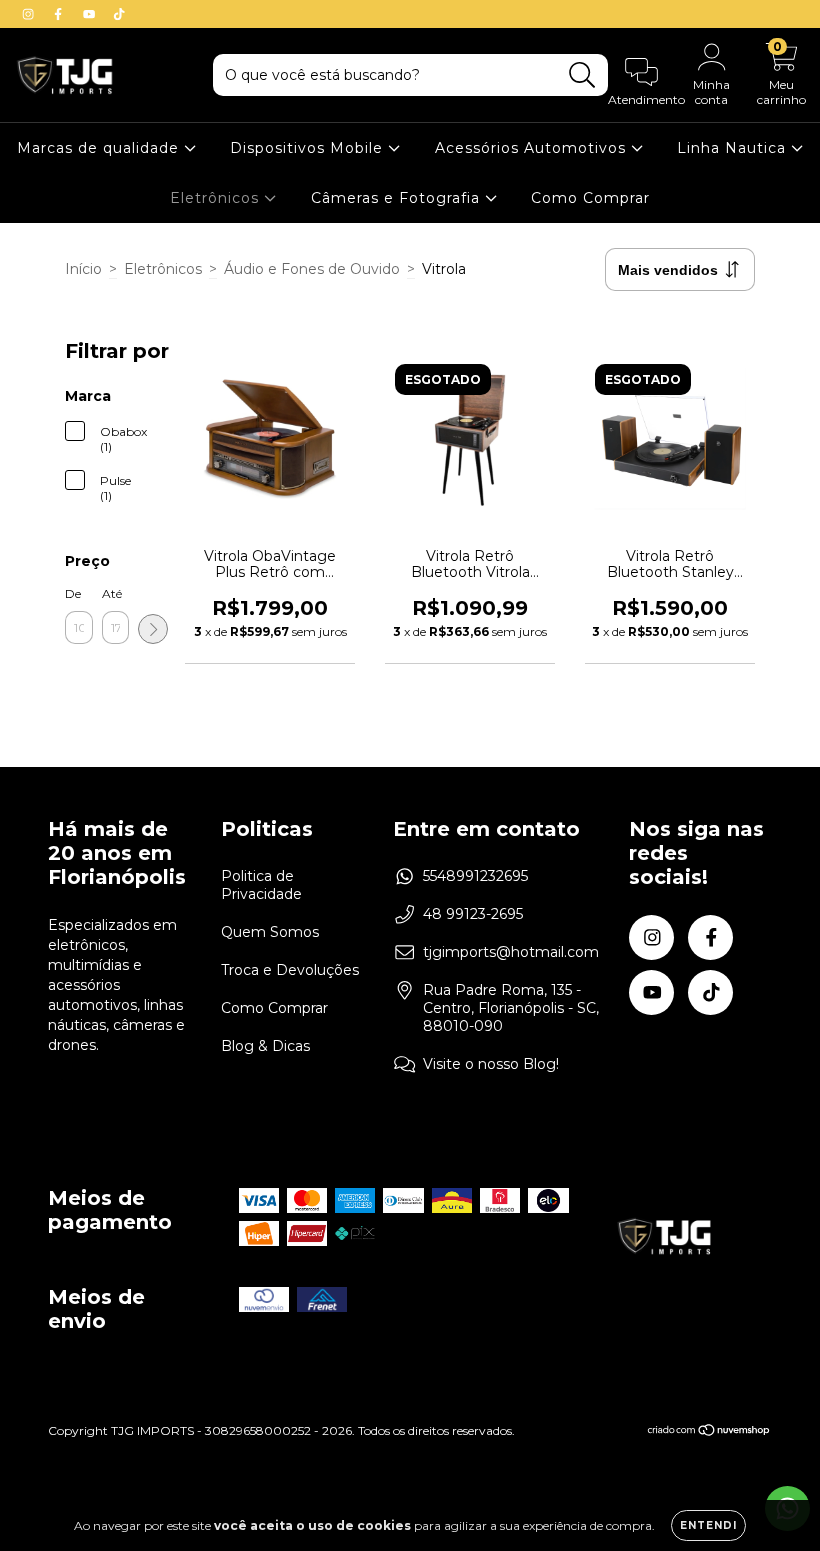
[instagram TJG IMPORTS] (30, 14)
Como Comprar (590, 198)
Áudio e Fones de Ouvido (312, 269)
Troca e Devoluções (290, 970)
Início (83, 269)
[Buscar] (582, 75)
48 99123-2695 (473, 914)
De (73, 593)
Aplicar (153, 629)
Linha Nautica (734, 148)
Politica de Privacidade (261, 885)
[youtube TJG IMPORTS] (91, 14)
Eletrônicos (217, 198)
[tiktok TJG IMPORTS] (119, 14)
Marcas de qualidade (100, 148)
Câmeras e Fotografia (398, 198)
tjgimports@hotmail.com (511, 952)
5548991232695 (475, 876)
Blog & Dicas (265, 1046)
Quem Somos (270, 932)
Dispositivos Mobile (309, 148)
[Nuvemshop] (709, 1432)
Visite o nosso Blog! (491, 1064)
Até (112, 593)
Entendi (708, 1525)
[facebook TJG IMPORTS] (60, 14)
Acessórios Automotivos (533, 148)
